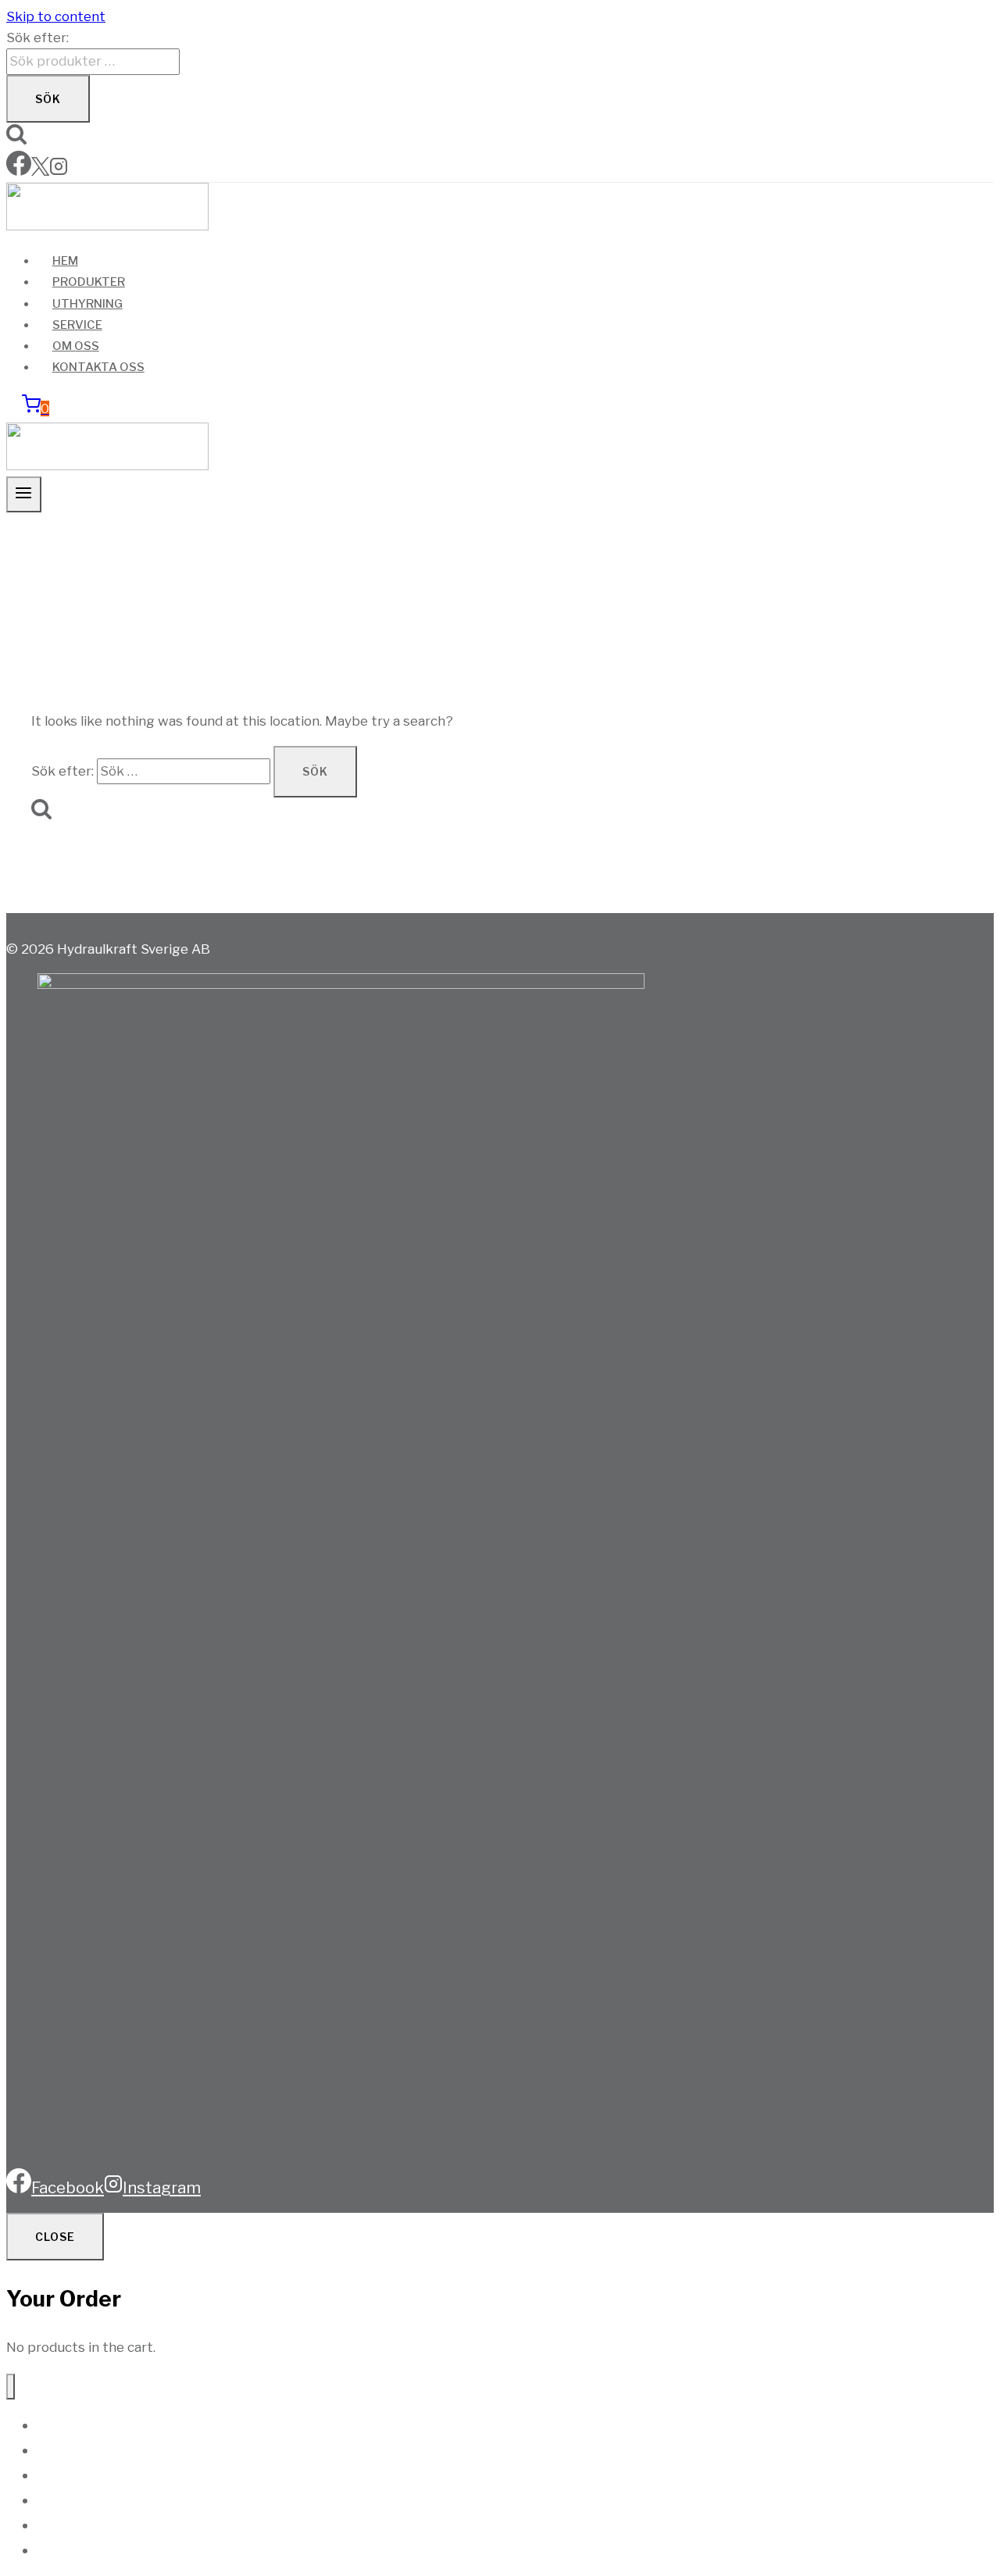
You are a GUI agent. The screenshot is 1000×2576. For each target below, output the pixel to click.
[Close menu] (11, 2387)
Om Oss (76, 346)
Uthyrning (87, 304)
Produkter (89, 282)
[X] (40, 171)
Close (55, 2237)
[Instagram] (59, 171)
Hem (65, 261)
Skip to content (56, 16)
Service (77, 325)
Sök (48, 99)
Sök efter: (37, 37)
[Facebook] (19, 171)
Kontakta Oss (98, 367)
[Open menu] (24, 494)
